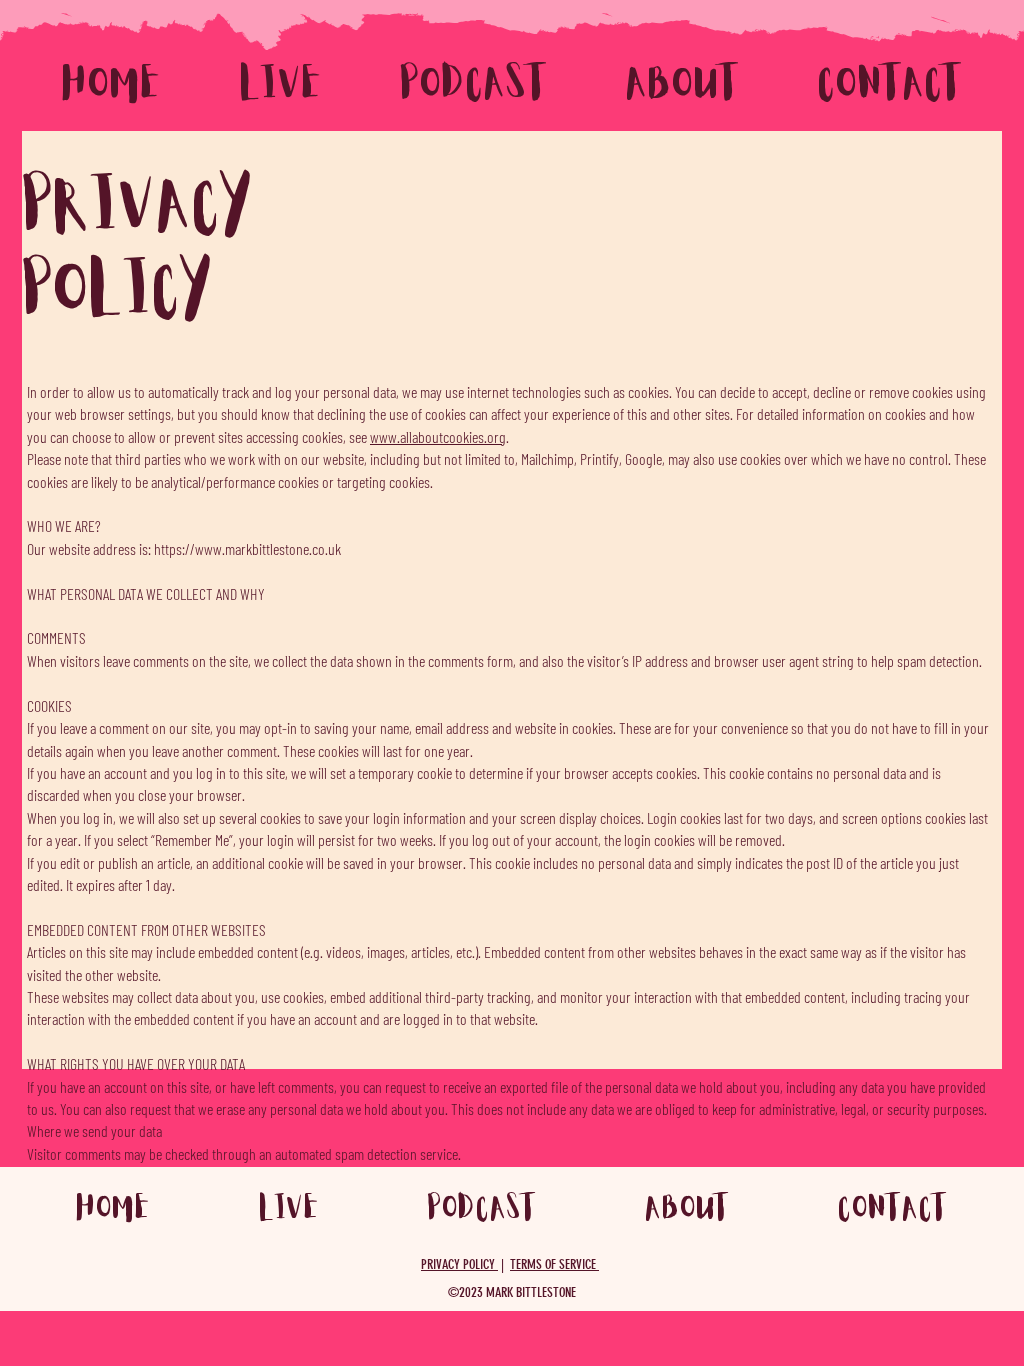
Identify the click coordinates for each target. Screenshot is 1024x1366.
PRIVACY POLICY (459, 1264)
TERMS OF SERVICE (554, 1264)
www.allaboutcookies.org (438, 436)
